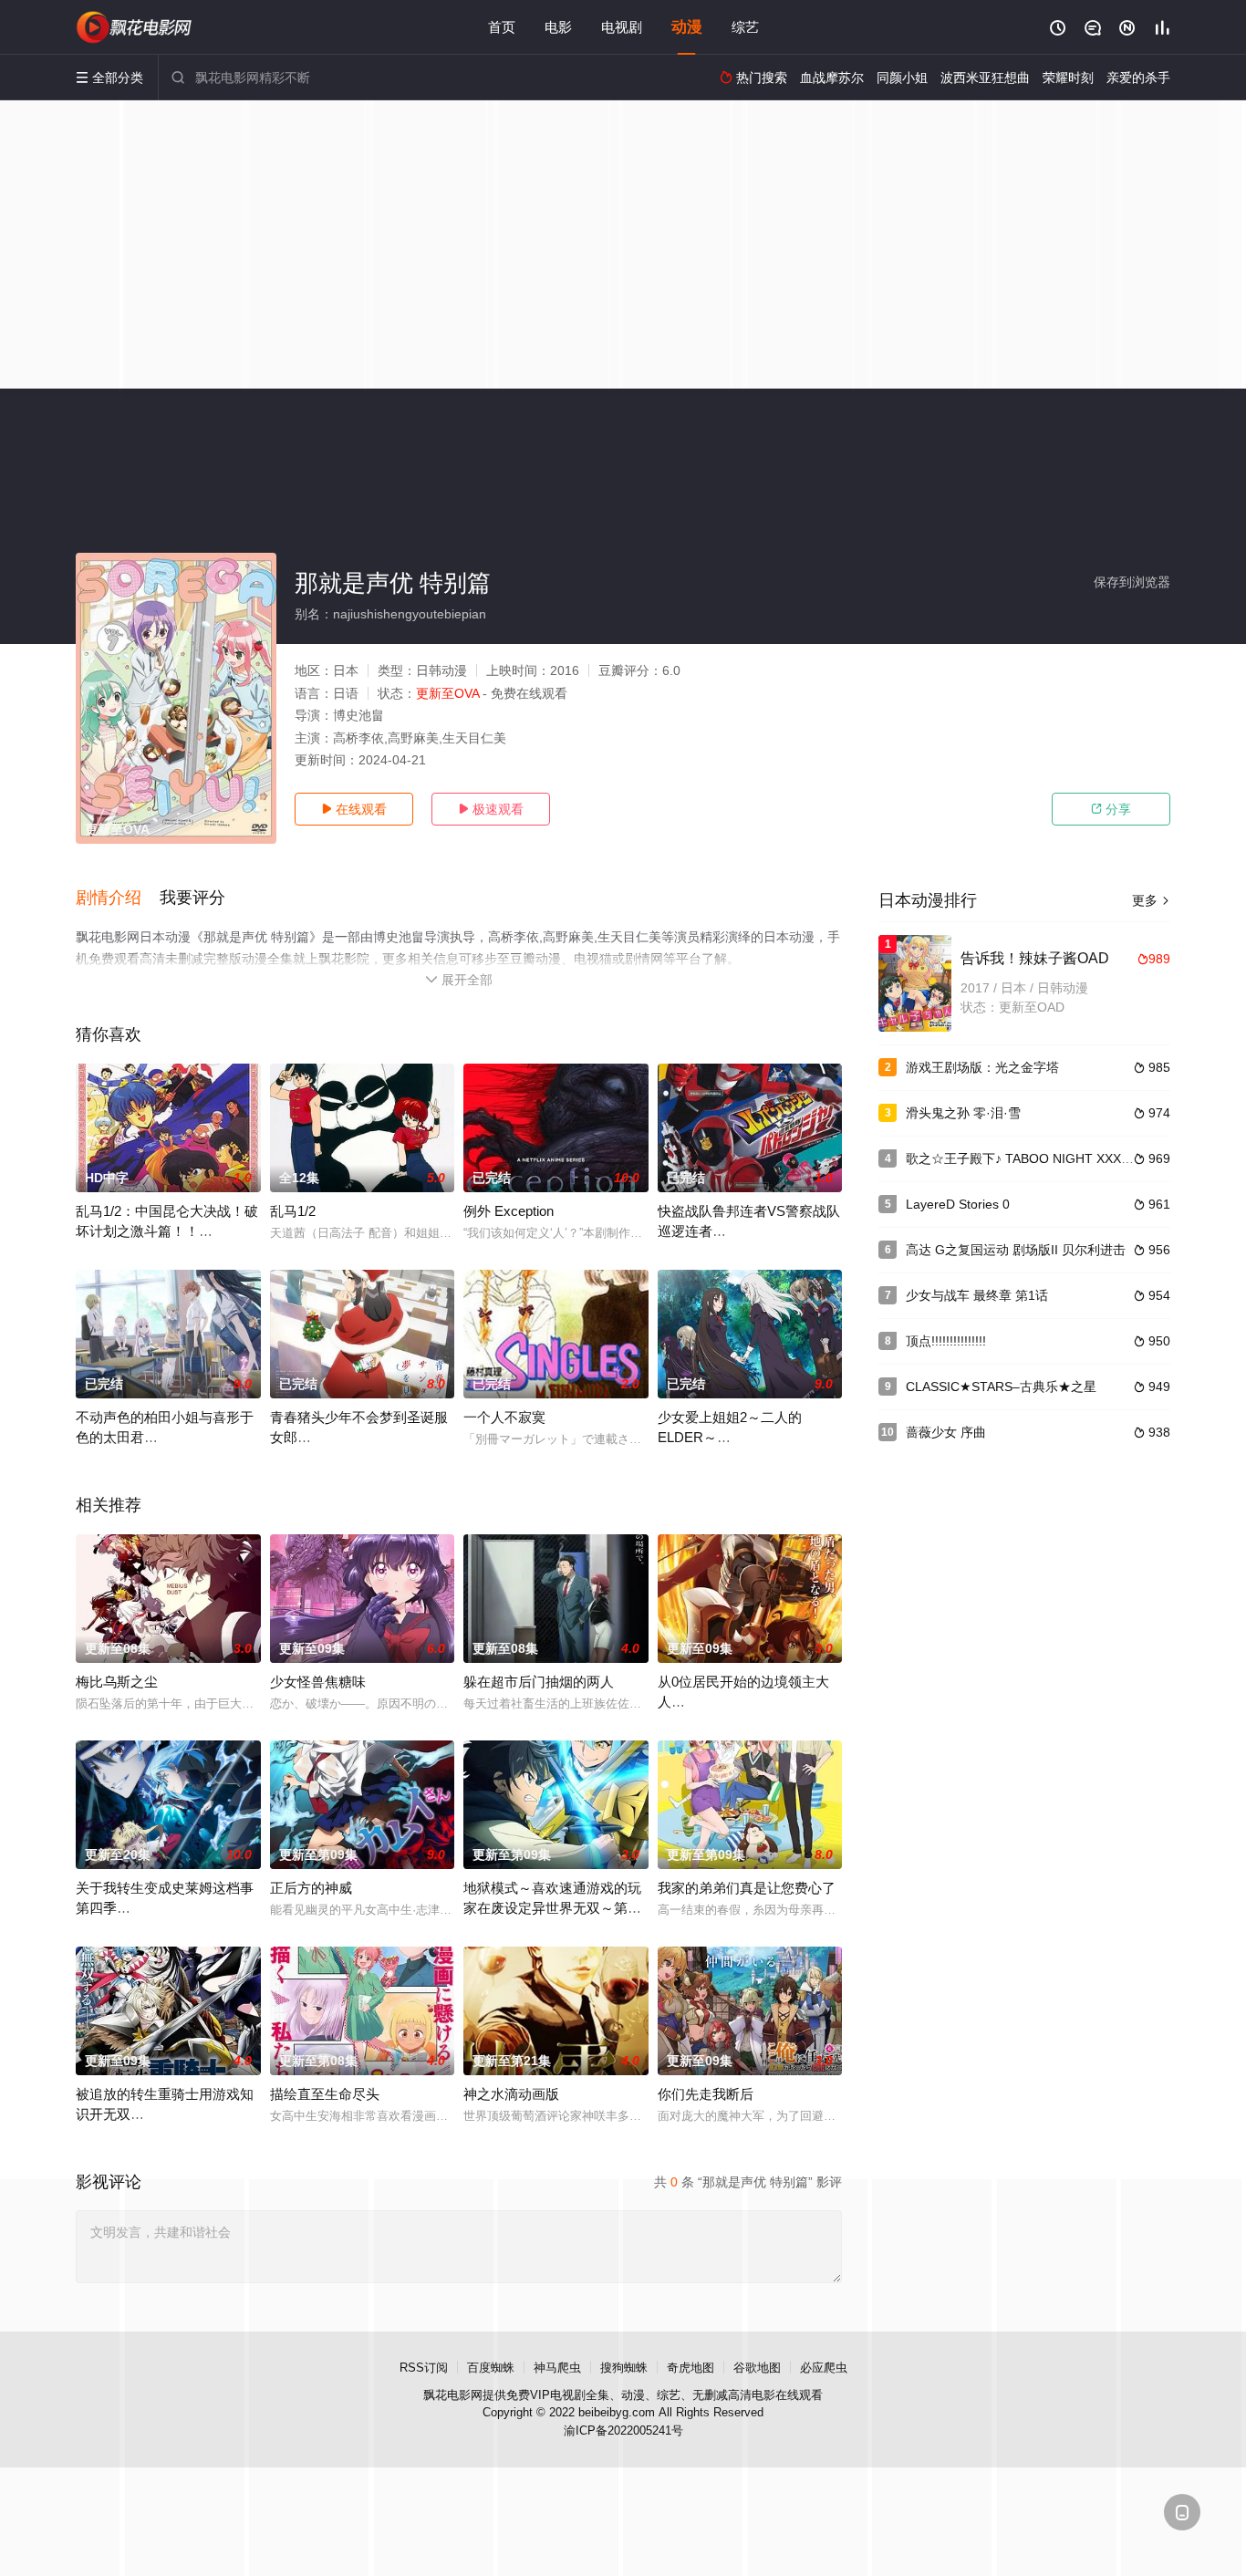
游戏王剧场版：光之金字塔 (982, 1067)
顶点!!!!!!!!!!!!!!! (946, 1341)
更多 (1151, 900)
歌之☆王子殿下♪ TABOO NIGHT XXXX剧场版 (1037, 1158)
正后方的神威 (311, 1888)
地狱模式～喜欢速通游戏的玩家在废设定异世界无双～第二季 (552, 1908)
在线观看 (354, 809)
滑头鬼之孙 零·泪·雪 (963, 1113)
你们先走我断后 (706, 2094)
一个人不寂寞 (504, 1417)
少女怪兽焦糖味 (318, 1682)
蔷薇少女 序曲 (946, 1432)
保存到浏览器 (1132, 582)
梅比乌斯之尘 (117, 1682)
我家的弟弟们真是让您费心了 (747, 1888)
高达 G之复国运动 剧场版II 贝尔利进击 (1016, 1250)
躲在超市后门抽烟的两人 (539, 1682)
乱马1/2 (293, 1211)
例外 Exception (509, 1211)
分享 (1111, 809)
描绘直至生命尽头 (325, 2094)
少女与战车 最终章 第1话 (977, 1295)
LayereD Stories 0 (958, 1204)
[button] (118, 898)
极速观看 (491, 809)
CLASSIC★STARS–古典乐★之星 (1001, 1387)
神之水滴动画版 (511, 2094)
